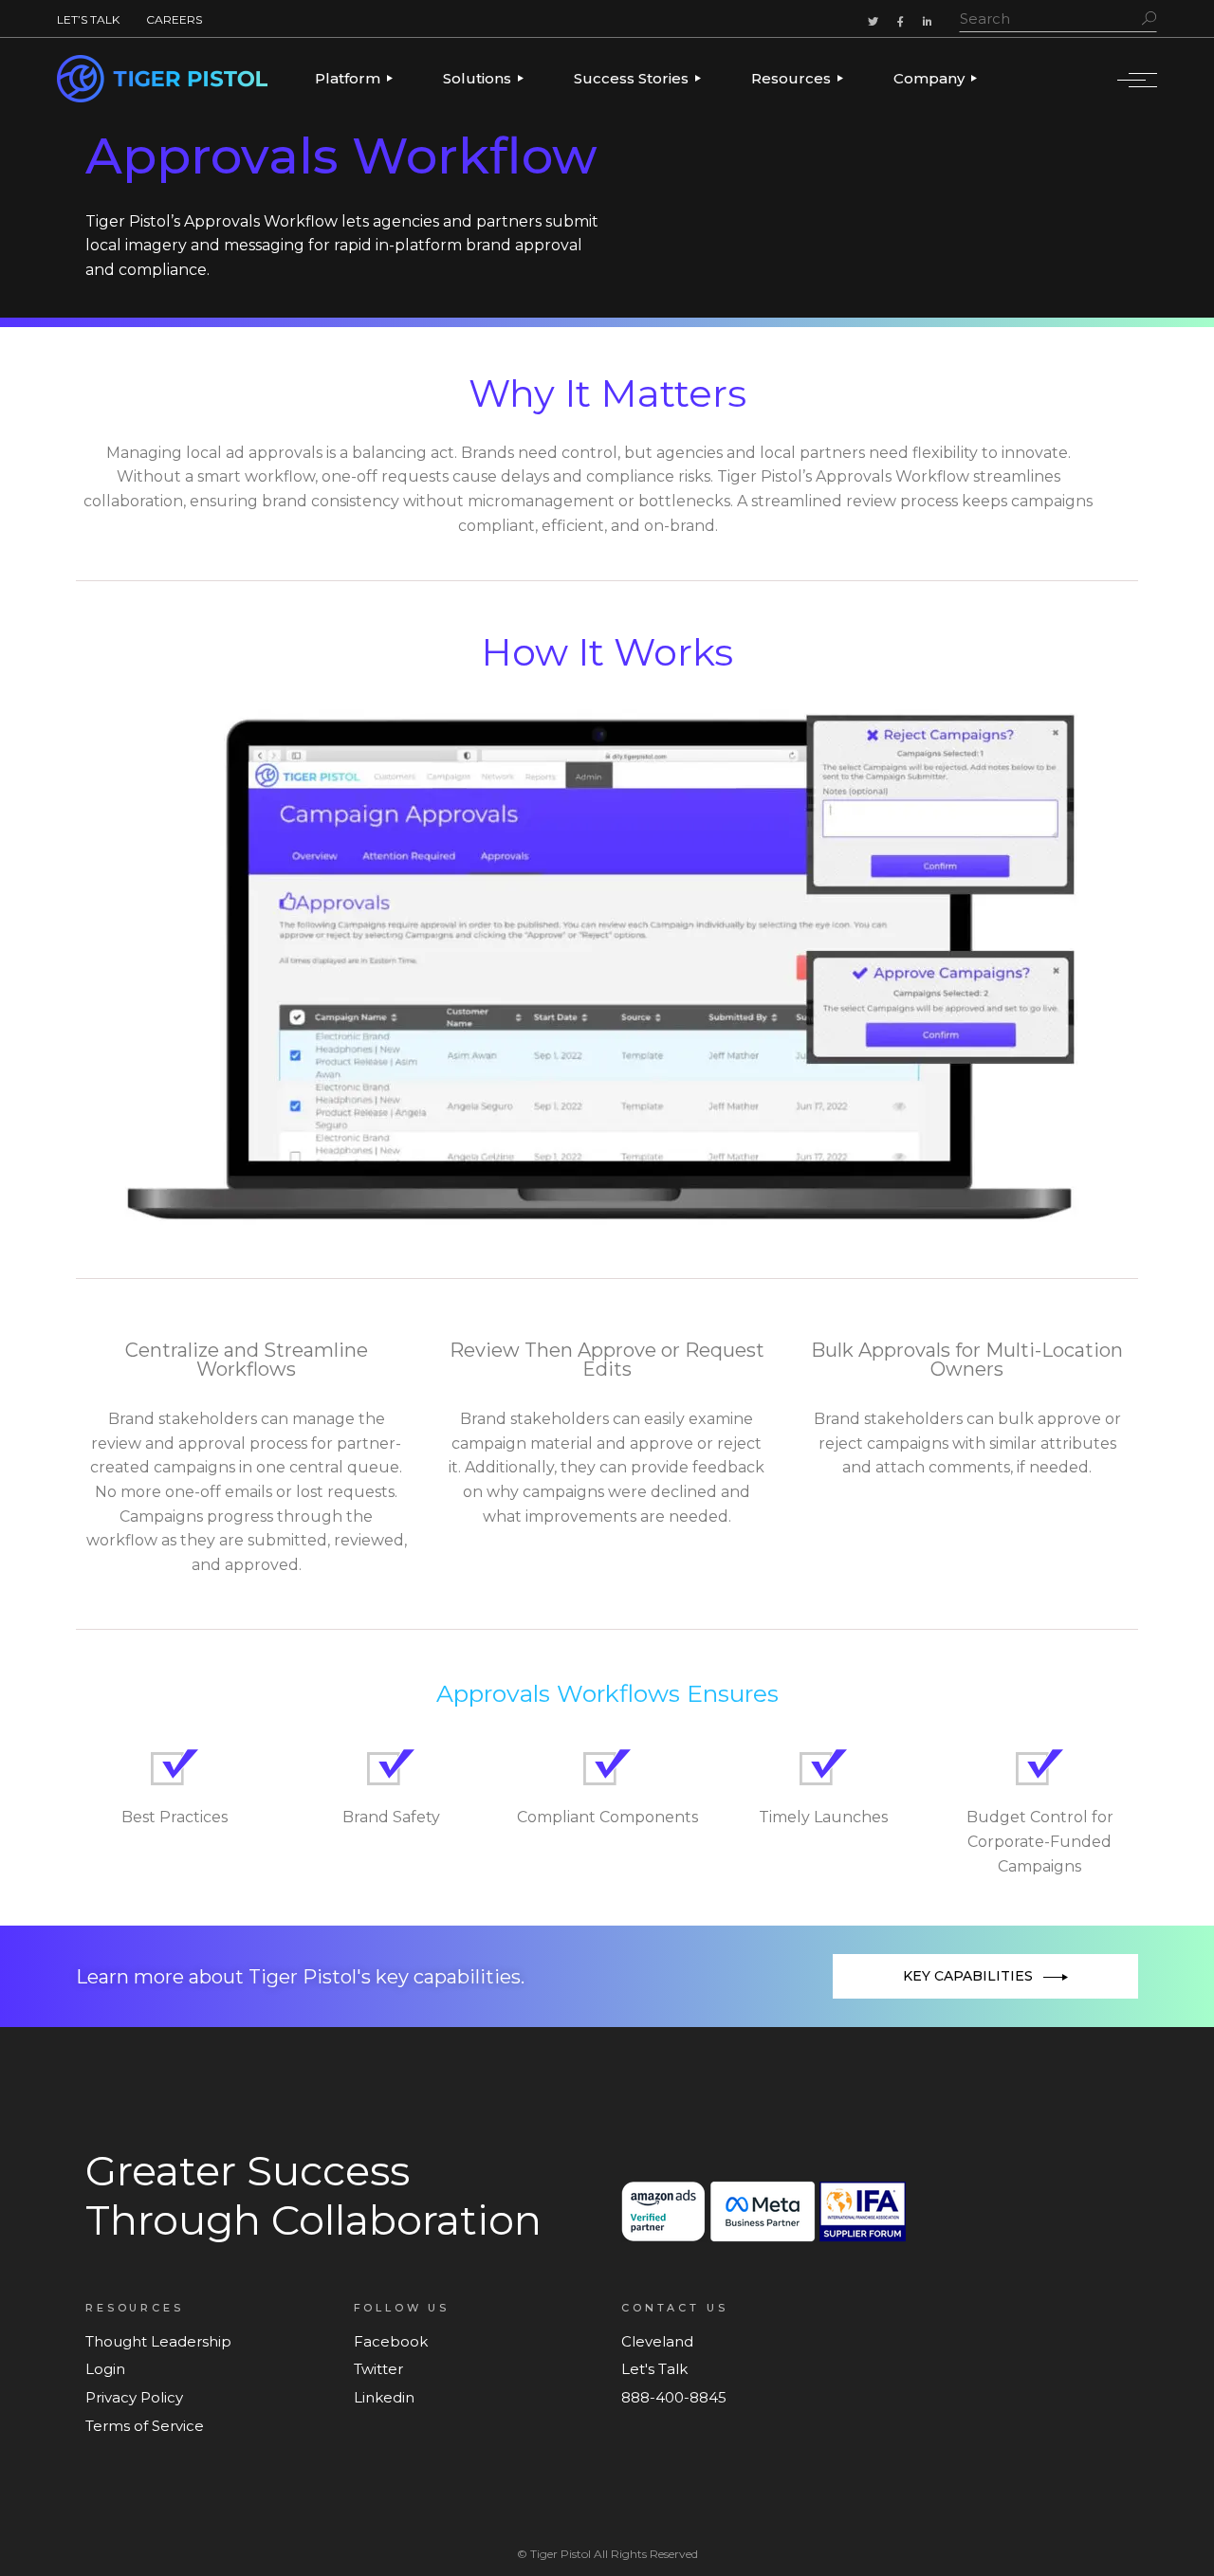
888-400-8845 (674, 2397)
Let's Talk (654, 2369)
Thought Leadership (158, 2341)
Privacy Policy (134, 2397)
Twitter (378, 2369)
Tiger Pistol (561, 2554)
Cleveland (657, 2341)
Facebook (391, 2341)
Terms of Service (145, 2426)
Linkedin (384, 2397)
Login (105, 2369)
